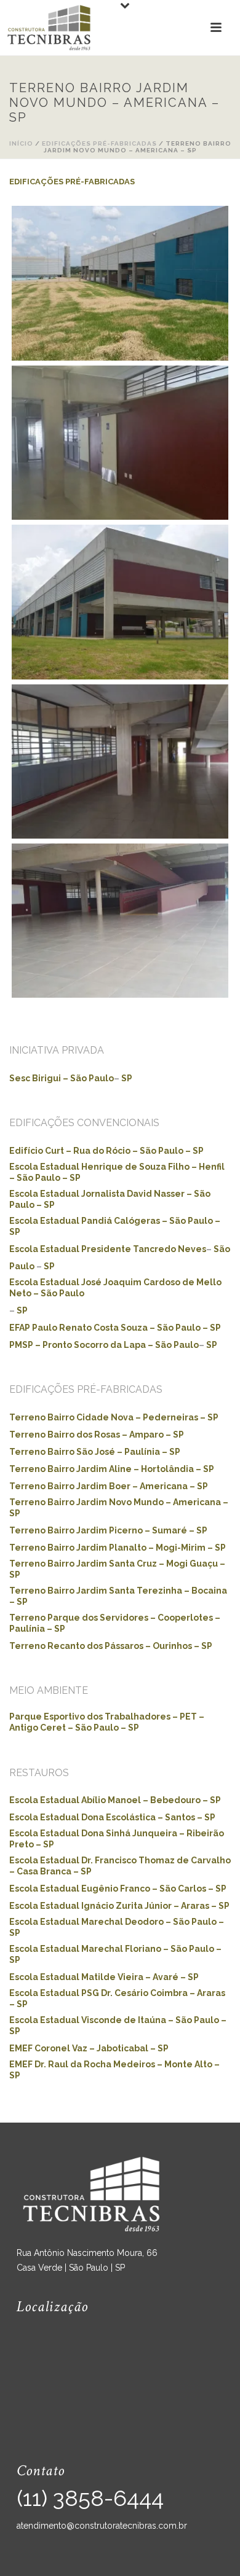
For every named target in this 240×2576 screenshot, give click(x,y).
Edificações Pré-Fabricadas (99, 143)
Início (21, 143)
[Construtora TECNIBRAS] (49, 28)
